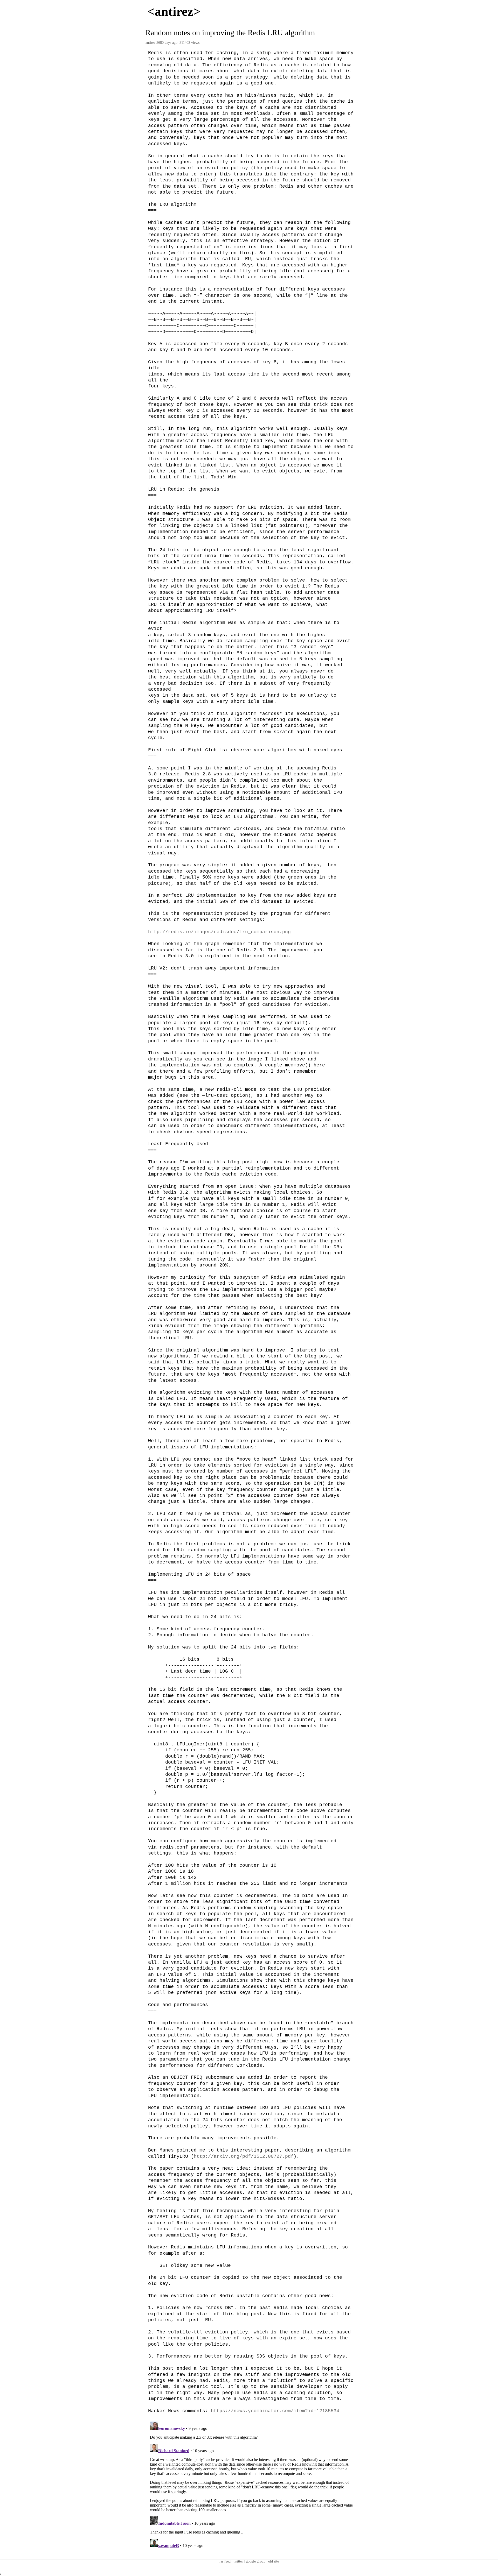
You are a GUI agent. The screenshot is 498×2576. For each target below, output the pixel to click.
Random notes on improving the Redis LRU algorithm (230, 33)
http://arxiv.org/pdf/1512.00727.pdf (244, 2156)
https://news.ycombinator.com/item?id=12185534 (275, 2411)
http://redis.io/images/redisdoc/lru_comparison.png (219, 932)
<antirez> (174, 11)
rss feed (225, 2561)
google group (256, 2561)
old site (274, 2561)
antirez (150, 43)
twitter (238, 2561)
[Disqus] (252, 2484)
